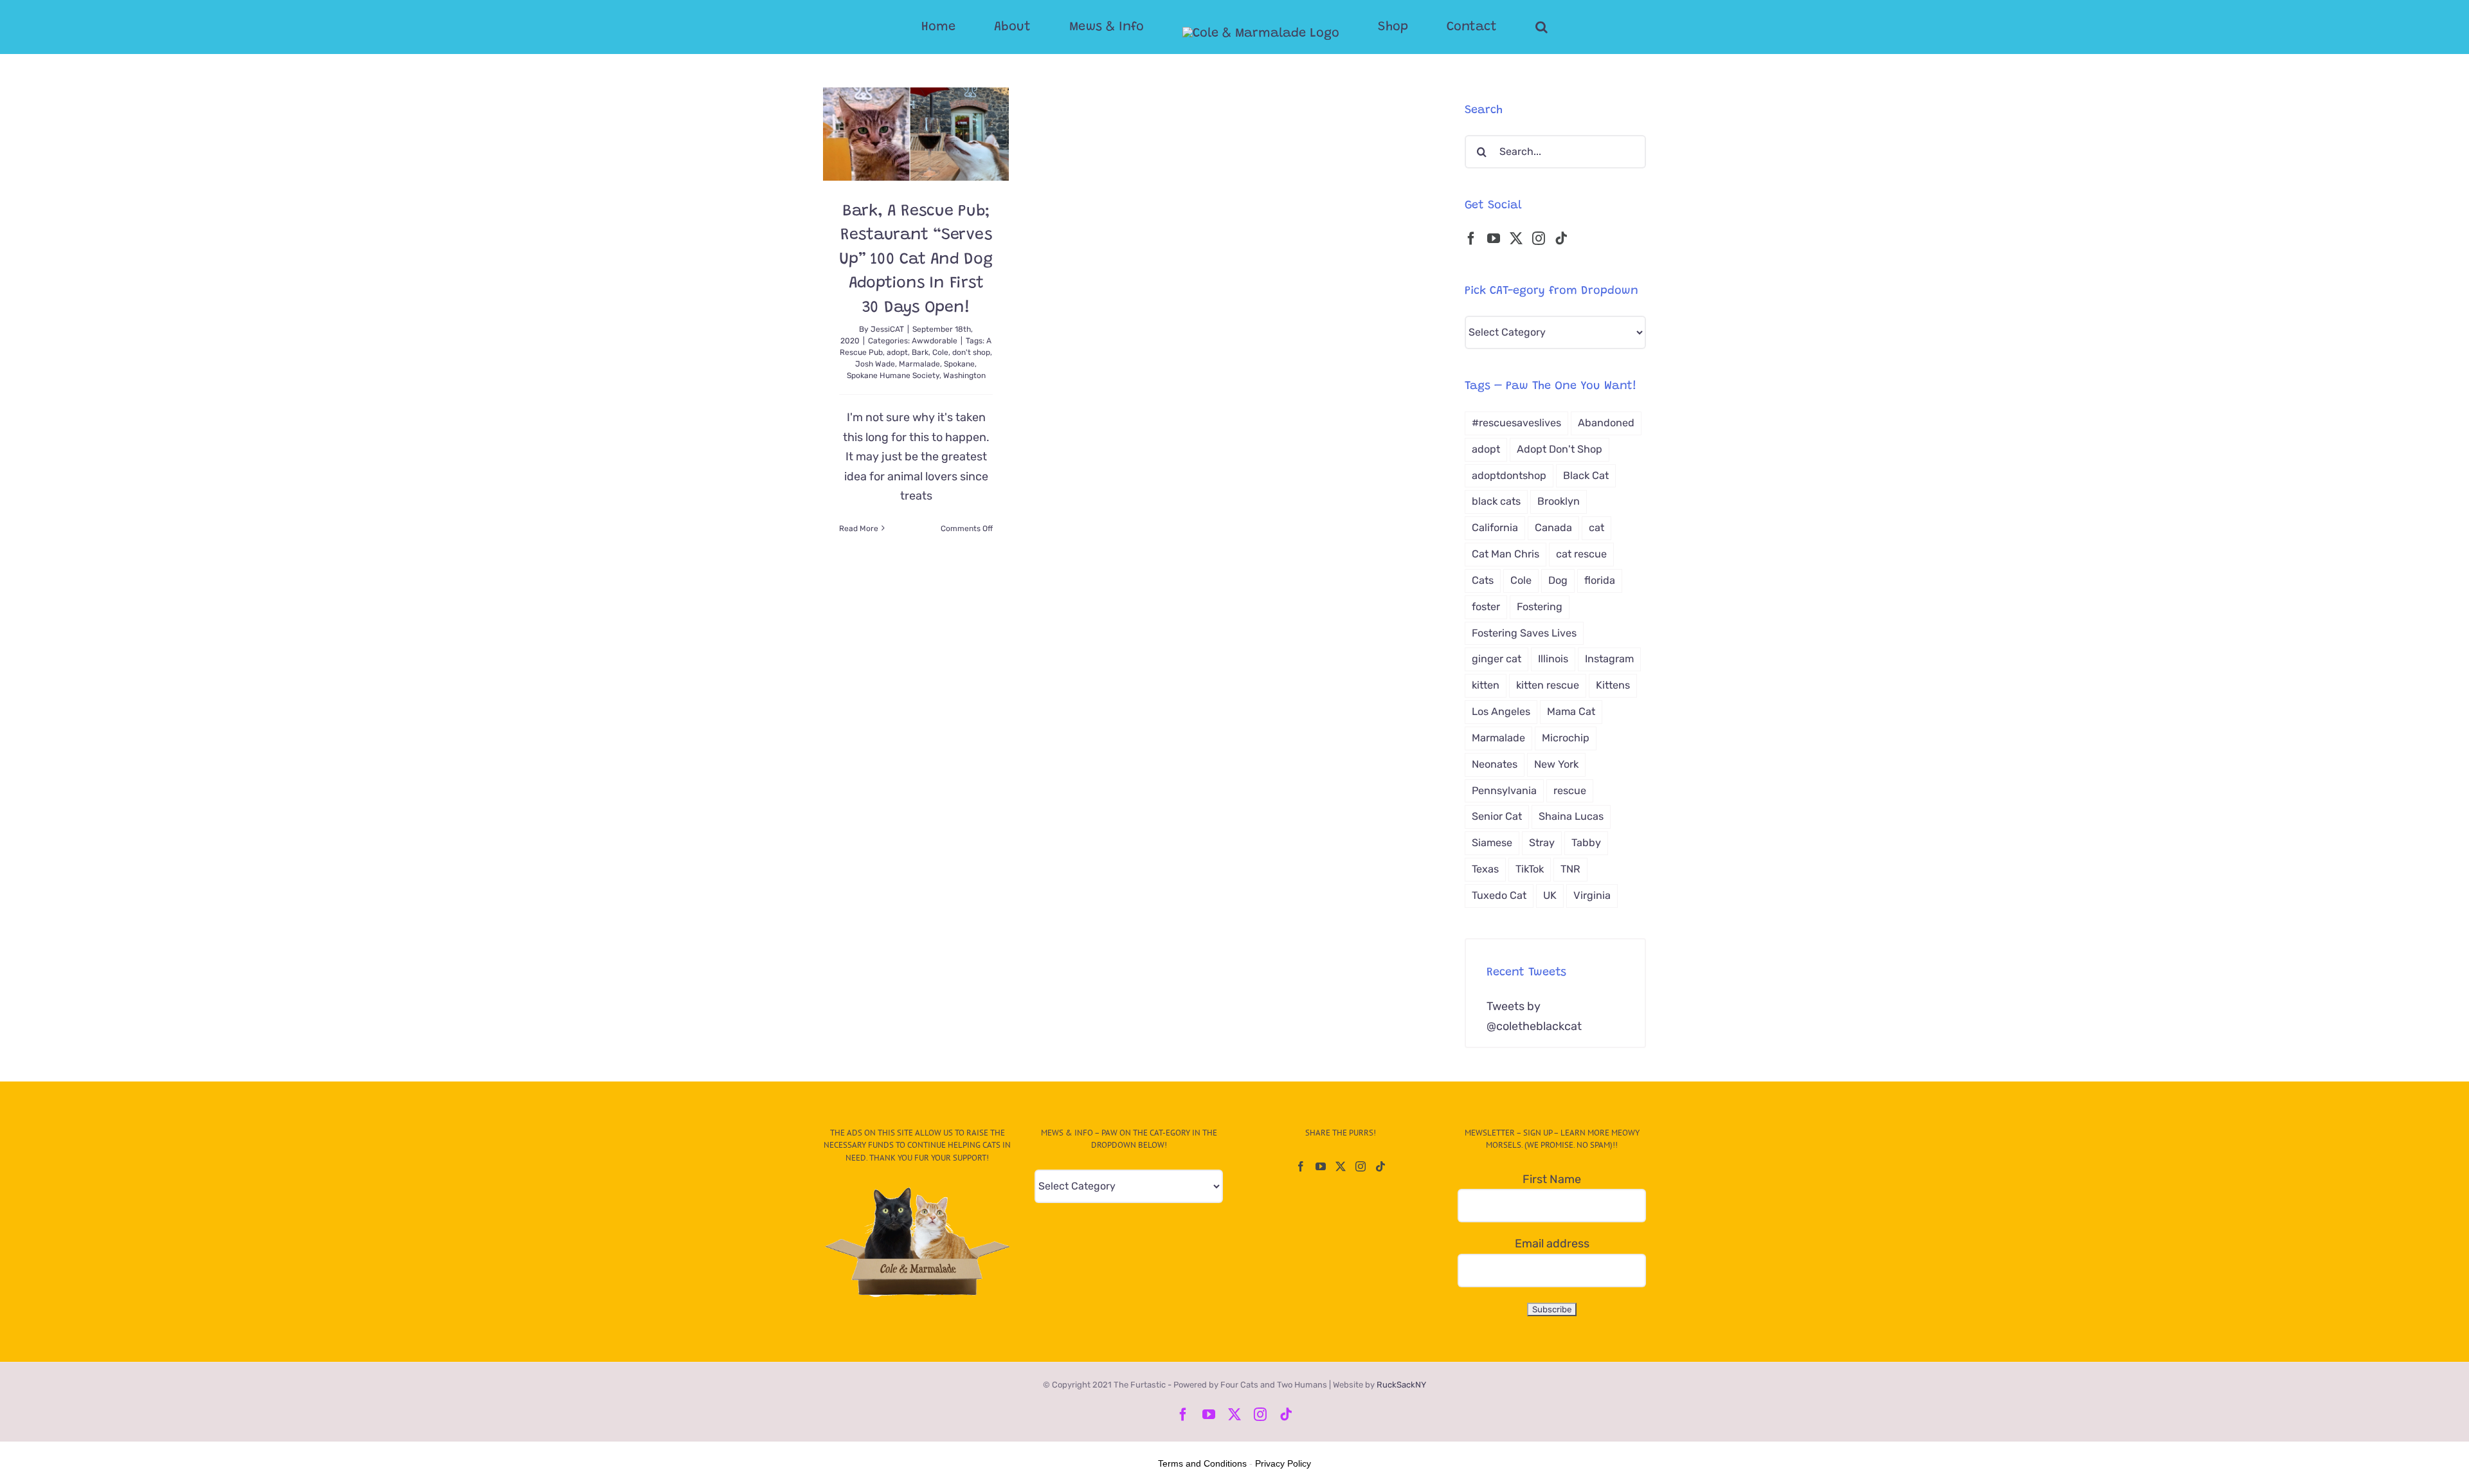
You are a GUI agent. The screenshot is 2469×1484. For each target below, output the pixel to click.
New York (1556, 764)
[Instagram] (1539, 239)
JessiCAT (887, 329)
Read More (859, 529)
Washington (964, 376)
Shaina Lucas (1571, 816)
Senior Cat (1497, 816)
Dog (1558, 580)
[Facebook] (1471, 239)
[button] (1490, 27)
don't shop (971, 352)
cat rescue (1581, 554)
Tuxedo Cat (1499, 895)
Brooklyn (1559, 501)
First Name (1552, 1179)
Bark (920, 352)
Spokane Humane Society (893, 376)
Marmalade (919, 364)
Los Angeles (1501, 711)
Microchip (1566, 738)
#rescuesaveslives (1516, 423)
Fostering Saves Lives (1524, 633)
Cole (940, 352)
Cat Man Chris (1506, 554)
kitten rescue (1548, 685)
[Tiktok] (1561, 239)
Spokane (959, 364)
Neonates (1495, 764)
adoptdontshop (1509, 475)
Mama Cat (1571, 711)
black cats (1496, 501)
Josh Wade (875, 364)
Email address (1552, 1244)
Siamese (1492, 843)
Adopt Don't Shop (1560, 449)
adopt (897, 352)
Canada (1553, 528)
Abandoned (1606, 423)
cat (1596, 528)
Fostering (1540, 607)
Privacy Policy (1283, 1463)
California (1495, 528)
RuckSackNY (1401, 1385)
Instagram (1609, 659)
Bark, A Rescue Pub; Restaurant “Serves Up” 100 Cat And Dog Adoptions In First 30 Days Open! (916, 260)
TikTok (1530, 869)
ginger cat (1497, 659)
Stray (1542, 843)
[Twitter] (1516, 239)
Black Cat (1586, 475)
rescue (1570, 791)
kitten (1486, 685)
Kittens (1613, 685)
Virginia (1592, 895)
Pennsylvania (1504, 791)
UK (1550, 895)
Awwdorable (935, 341)
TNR (1570, 869)
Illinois (1553, 659)
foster (1486, 607)
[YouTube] (1494, 239)
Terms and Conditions (1202, 1463)
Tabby (1586, 843)
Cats (1483, 580)
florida (1600, 580)
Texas (1485, 869)
